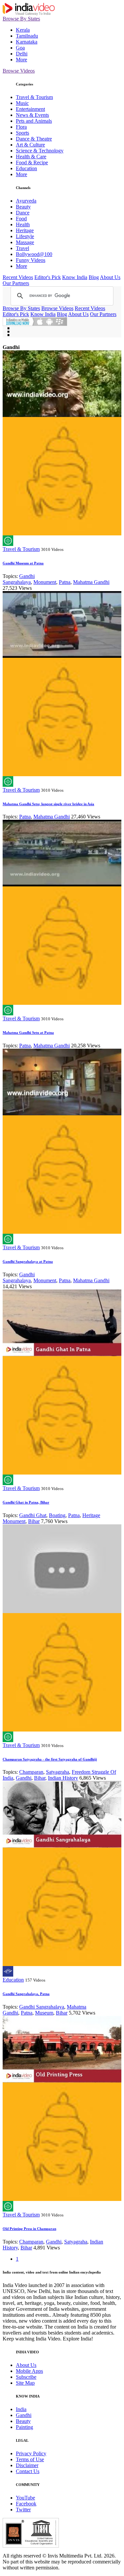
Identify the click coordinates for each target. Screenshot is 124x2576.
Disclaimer (27, 2465)
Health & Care (31, 157)
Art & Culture (30, 145)
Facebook (26, 2504)
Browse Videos (19, 71)
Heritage (25, 230)
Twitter (23, 2510)
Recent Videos (18, 277)
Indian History (63, 1778)
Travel (22, 248)
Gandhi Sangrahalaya (19, 579)
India (21, 2409)
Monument (45, 582)
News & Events (32, 115)
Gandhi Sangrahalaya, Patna (26, 1994)
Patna (65, 582)
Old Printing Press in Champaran (29, 2229)
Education (26, 168)
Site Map (25, 2383)
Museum (44, 2013)
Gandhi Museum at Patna (23, 563)
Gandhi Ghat (33, 1515)
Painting (24, 2427)
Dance (23, 213)
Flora (21, 127)
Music (22, 103)
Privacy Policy (31, 2453)
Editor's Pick (48, 277)
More (21, 60)
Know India (75, 277)
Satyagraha (58, 1772)
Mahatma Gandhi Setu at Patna (28, 1033)
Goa (20, 48)
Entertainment (30, 109)
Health (23, 224)
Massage (25, 242)
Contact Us (28, 2471)
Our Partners (16, 283)
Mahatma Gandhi (91, 582)
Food (21, 219)
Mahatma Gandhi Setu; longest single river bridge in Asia (48, 804)
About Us (110, 277)
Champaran (31, 1772)
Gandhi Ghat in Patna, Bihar (26, 1502)
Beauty (23, 207)
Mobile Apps (29, 2371)
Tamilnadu (27, 36)
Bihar (34, 1521)
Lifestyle (25, 236)
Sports (22, 133)
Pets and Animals (34, 121)
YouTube (25, 2498)
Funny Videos (31, 260)
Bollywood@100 (34, 254)
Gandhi (24, 1778)
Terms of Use (30, 2459)
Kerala (23, 30)
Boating (57, 1515)
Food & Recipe (32, 162)
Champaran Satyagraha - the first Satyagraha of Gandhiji (50, 1759)
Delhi (22, 54)
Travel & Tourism (34, 97)
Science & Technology (40, 151)
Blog (94, 277)
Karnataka (27, 42)
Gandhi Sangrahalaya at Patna (28, 1261)
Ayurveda (26, 201)
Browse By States (21, 19)
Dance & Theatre (34, 139)
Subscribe (26, 2377)
